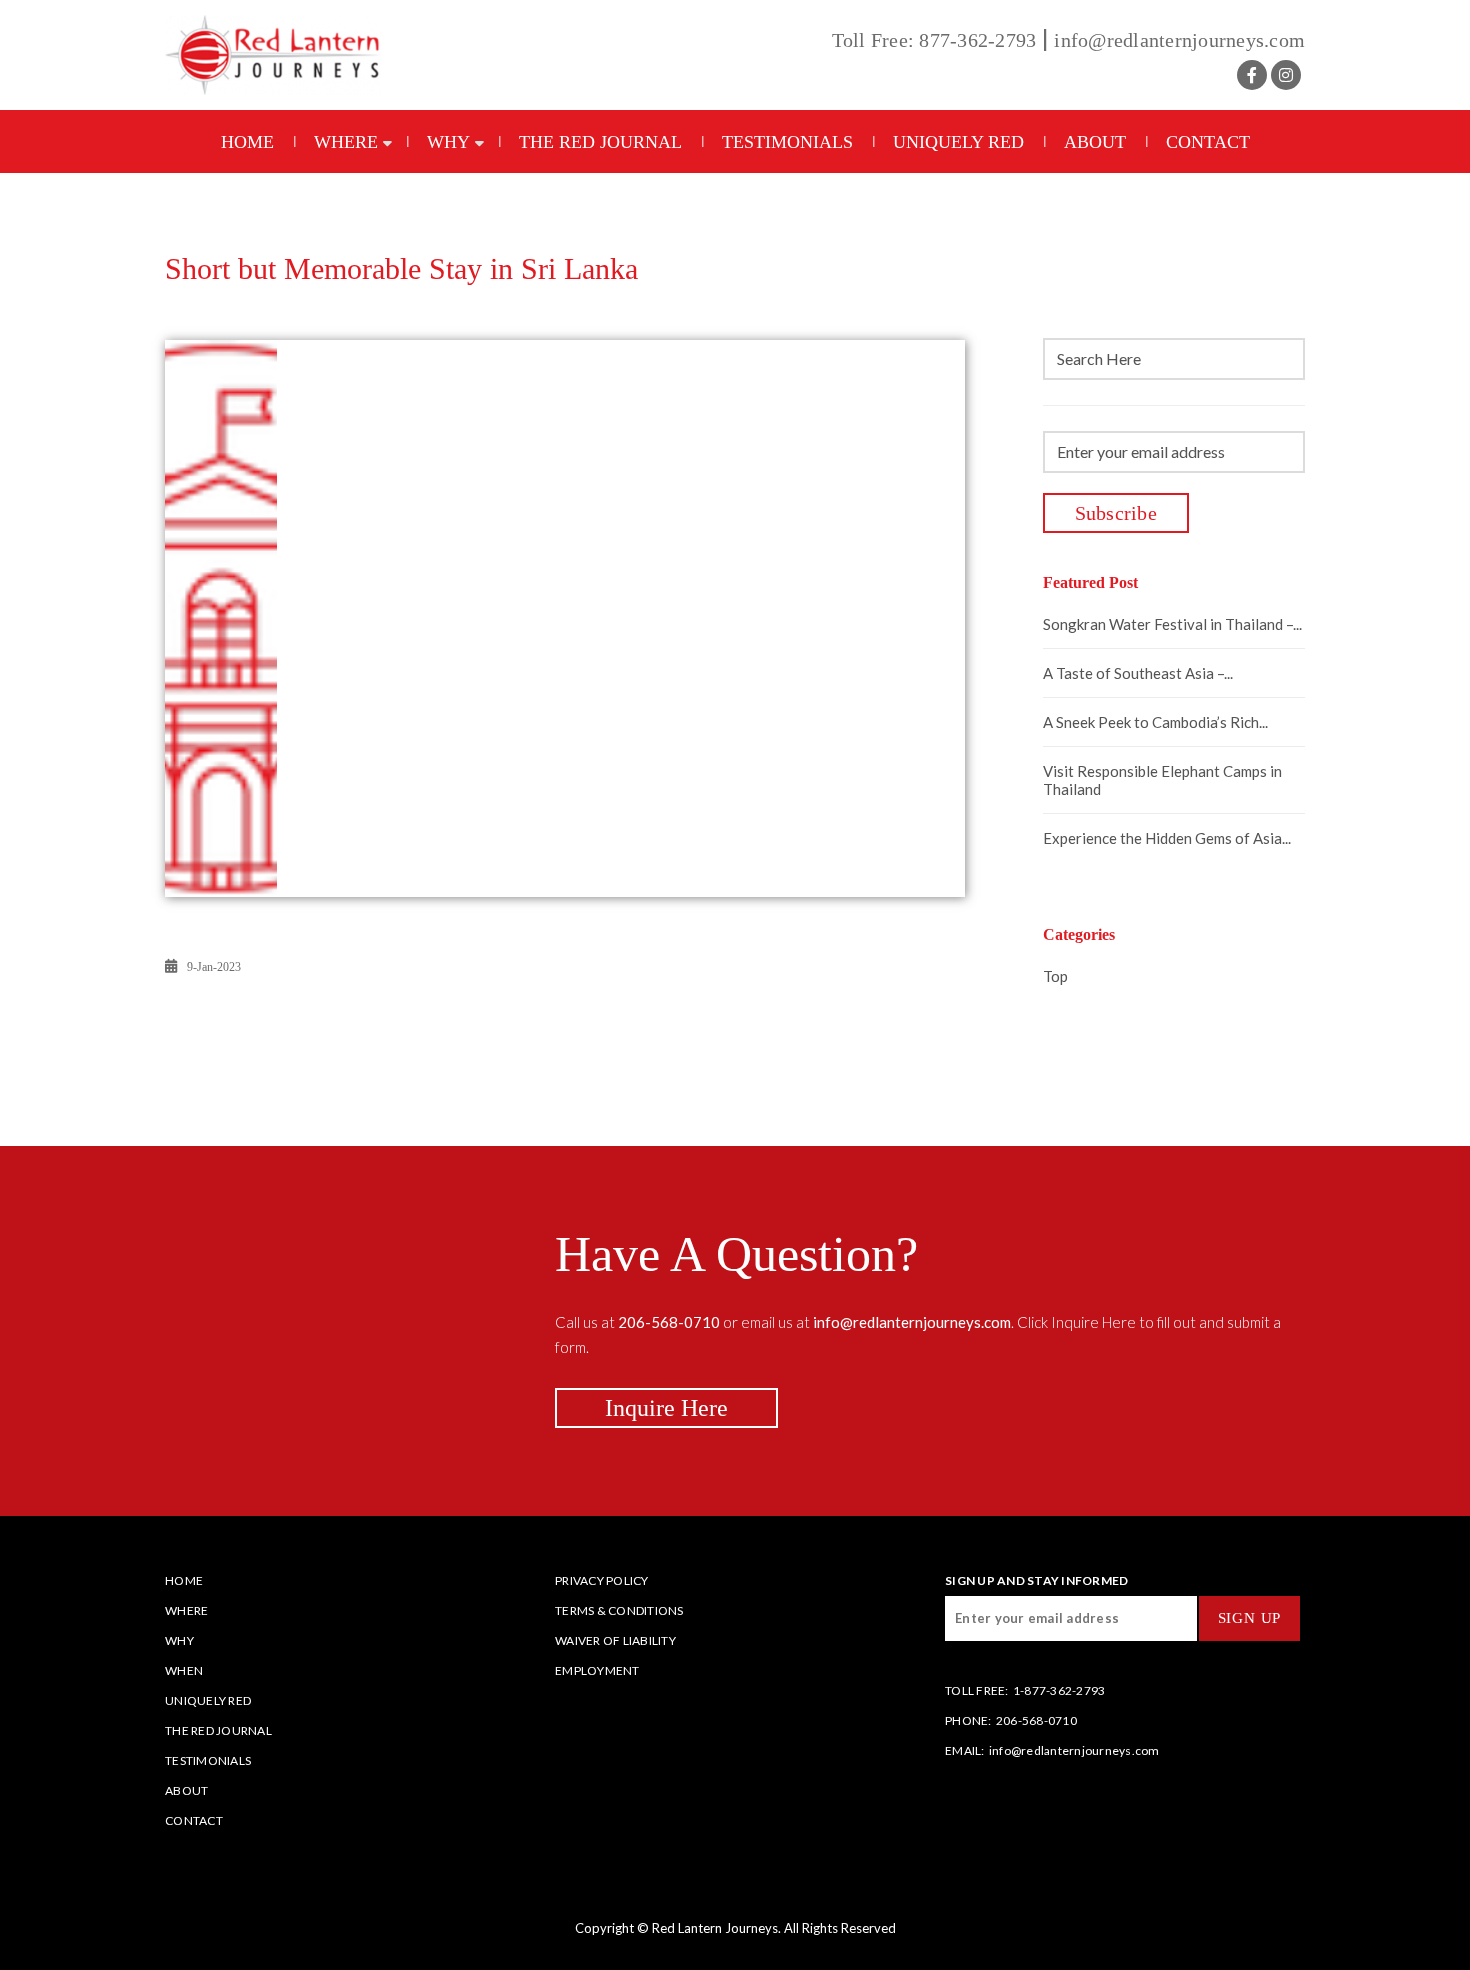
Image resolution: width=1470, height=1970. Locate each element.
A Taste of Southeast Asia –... (1138, 673)
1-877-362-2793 (1059, 1690)
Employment (597, 1670)
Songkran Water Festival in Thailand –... (1172, 624)
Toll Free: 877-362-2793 (934, 40)
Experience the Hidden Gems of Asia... (1167, 838)
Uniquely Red (958, 142)
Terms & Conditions (619, 1610)
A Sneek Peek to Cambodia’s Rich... (1155, 722)
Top (1055, 976)
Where (346, 142)
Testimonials (787, 142)
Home (247, 142)
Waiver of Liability (615, 1640)
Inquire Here (666, 1408)
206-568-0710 (1036, 1720)
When (184, 1670)
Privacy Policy (602, 1580)
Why (448, 142)
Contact (1208, 142)
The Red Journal (600, 142)
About (1095, 142)
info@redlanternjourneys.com (1179, 40)
